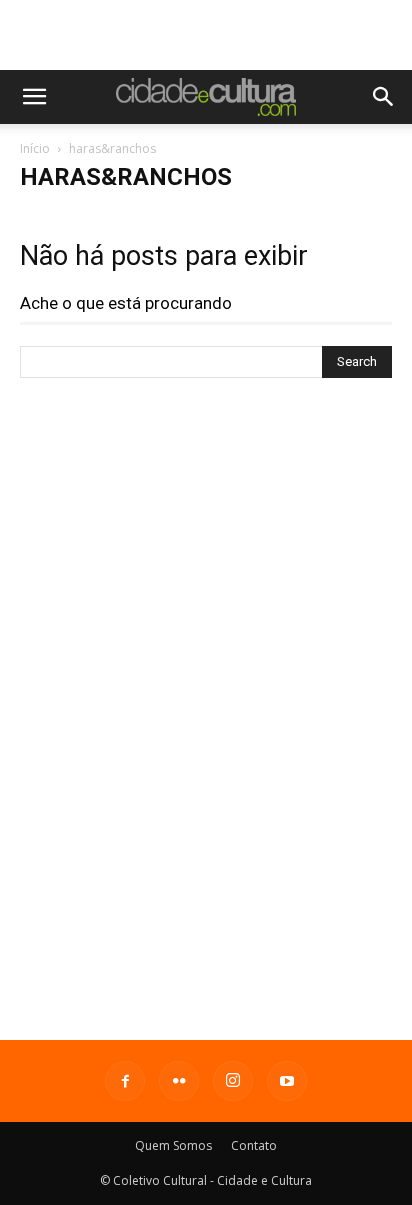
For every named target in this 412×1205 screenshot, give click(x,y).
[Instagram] (233, 1081)
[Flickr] (179, 1081)
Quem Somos (173, 1145)
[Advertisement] (206, 35)
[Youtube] (287, 1081)
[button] (34, 97)
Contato (254, 1145)
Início (35, 148)
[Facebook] (125, 1081)
